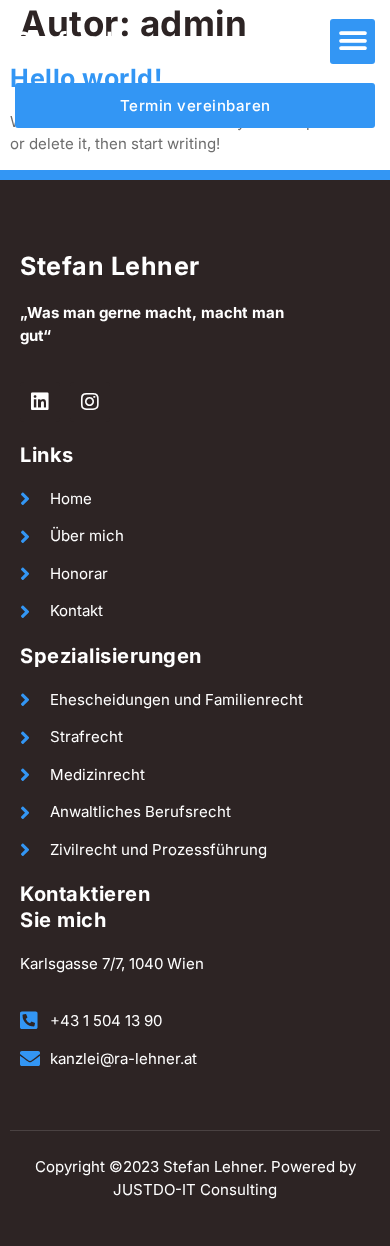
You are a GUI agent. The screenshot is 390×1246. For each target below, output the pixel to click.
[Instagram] (90, 402)
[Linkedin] (40, 402)
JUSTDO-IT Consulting (195, 1189)
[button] (352, 41)
